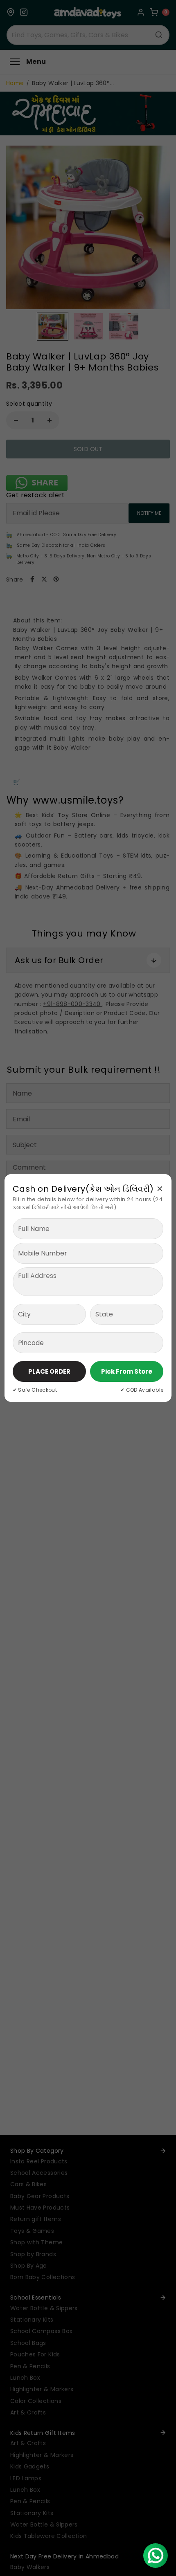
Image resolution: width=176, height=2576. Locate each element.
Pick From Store (127, 1371)
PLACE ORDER (49, 1371)
